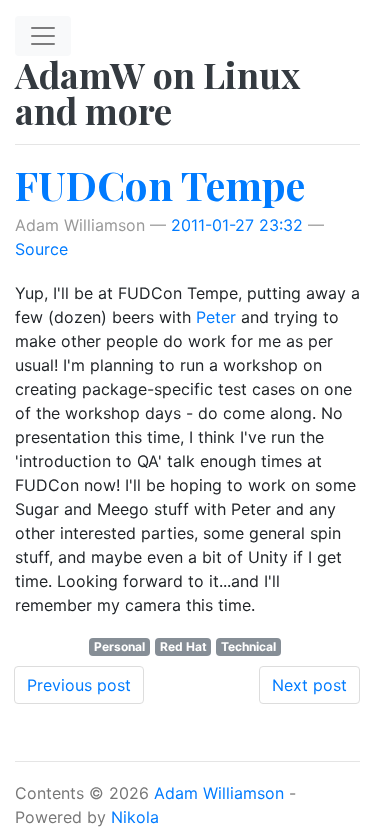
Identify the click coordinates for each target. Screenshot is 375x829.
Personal (119, 646)
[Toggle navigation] (43, 36)
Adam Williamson (219, 793)
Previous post (79, 685)
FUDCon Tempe (160, 184)
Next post (309, 685)
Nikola (135, 817)
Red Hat (183, 646)
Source (41, 249)
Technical (248, 646)
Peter (216, 317)
